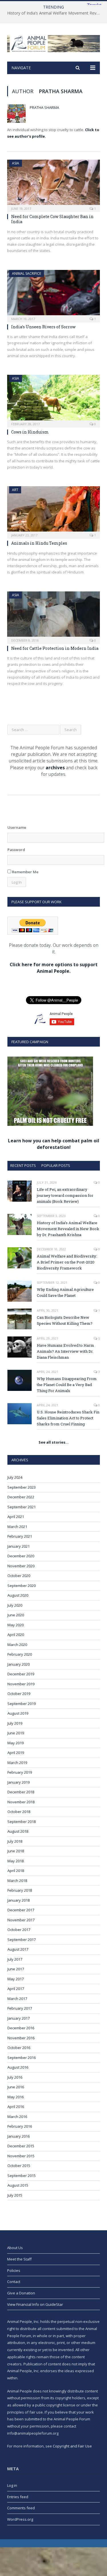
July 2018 (15, 1841)
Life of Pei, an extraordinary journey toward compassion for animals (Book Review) (65, 1195)
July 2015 (15, 2195)
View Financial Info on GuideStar (35, 2304)
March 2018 (17, 1881)
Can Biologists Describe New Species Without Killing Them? (65, 1320)
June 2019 (16, 1733)
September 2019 (22, 1704)
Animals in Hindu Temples (39, 543)
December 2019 (21, 1674)
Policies (14, 2270)
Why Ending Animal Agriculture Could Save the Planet (65, 1292)
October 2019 (19, 1694)
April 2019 (16, 1753)
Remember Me (25, 872)
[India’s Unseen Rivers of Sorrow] (53, 294)
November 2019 (21, 1684)
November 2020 (21, 1566)
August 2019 (18, 1713)
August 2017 (18, 1949)
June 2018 (16, 1851)
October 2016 (19, 2048)
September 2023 (22, 1487)
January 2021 (19, 1546)
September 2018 (22, 1822)
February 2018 (20, 1890)
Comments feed (21, 2508)
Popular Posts (56, 1165)
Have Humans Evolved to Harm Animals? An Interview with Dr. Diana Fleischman (65, 1351)
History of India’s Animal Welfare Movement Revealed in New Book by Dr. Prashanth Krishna (55, 13)
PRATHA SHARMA (44, 107)
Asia (16, 163)
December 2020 (21, 1556)
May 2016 (16, 2097)
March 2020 (17, 1645)
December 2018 (21, 1792)
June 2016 (16, 2087)
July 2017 (15, 1959)
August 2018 (18, 1831)
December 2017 (21, 1910)
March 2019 (17, 1763)
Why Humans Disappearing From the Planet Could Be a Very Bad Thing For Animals (67, 1385)
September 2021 (22, 1507)
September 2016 (22, 2058)
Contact (14, 2282)
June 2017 (16, 1969)
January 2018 (19, 1900)
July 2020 (15, 1605)
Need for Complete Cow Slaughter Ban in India (52, 219)
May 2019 (16, 1743)
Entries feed (18, 2497)
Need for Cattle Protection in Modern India (55, 648)
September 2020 (22, 1586)
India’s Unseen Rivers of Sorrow (43, 327)
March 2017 (17, 1999)
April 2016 (16, 2107)
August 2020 (18, 1595)
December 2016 (21, 2028)
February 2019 (20, 1772)
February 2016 (20, 2126)
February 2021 (20, 1536)
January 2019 (19, 1782)
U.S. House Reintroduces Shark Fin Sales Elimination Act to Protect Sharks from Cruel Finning (68, 1418)
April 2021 (16, 1517)
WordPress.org (20, 2519)
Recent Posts (23, 1165)
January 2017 (19, 2018)
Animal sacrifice (27, 273)
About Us (15, 2248)
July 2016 (15, 2077)
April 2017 (16, 1989)
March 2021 (17, 1527)
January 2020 (19, 1664)
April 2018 (16, 1871)
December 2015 (21, 2146)
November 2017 (21, 1920)
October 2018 (19, 1812)
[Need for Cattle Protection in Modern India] (53, 616)
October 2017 (19, 1930)
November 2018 (21, 1802)
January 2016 (19, 2136)
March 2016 (17, 2117)
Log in (12, 2485)
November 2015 (21, 2156)
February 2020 (20, 1654)
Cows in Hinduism (30, 432)
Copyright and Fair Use (72, 2446)
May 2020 (16, 1625)
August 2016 (18, 2067)
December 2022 (21, 1497)
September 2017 (22, 1940)
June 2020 (16, 1615)
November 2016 (21, 2038)
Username (17, 827)
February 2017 (20, 2008)
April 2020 (16, 1635)
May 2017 (16, 1979)
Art (15, 490)
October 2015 (19, 2166)
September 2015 (22, 2176)
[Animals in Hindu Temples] (53, 511)
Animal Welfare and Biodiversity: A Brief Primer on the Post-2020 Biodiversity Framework (67, 1262)
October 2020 (19, 1576)
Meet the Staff (19, 2259)
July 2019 (15, 1723)
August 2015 (18, 2185)
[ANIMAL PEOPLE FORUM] (53, 43)
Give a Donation (21, 2293)
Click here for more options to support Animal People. (54, 968)
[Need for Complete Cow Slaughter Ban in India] (53, 184)
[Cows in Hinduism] (53, 399)
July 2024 (15, 1477)
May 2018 (16, 1861)
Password (16, 850)
